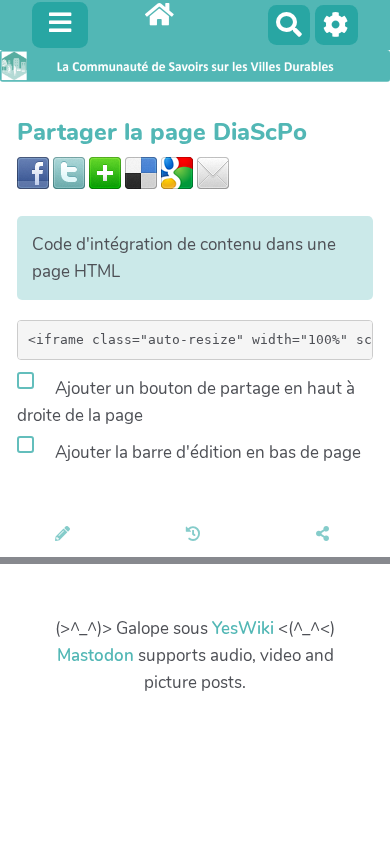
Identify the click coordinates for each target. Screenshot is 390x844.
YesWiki (243, 628)
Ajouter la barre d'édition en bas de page (206, 452)
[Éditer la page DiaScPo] (65, 535)
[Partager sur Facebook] (33, 171)
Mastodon (95, 655)
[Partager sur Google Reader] (177, 171)
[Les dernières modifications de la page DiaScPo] (195, 535)
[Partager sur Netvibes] (105, 171)
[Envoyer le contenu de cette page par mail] (213, 171)
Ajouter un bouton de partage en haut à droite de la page (186, 402)
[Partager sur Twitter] (69, 171)
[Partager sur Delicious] (141, 171)
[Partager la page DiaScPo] (325, 535)
